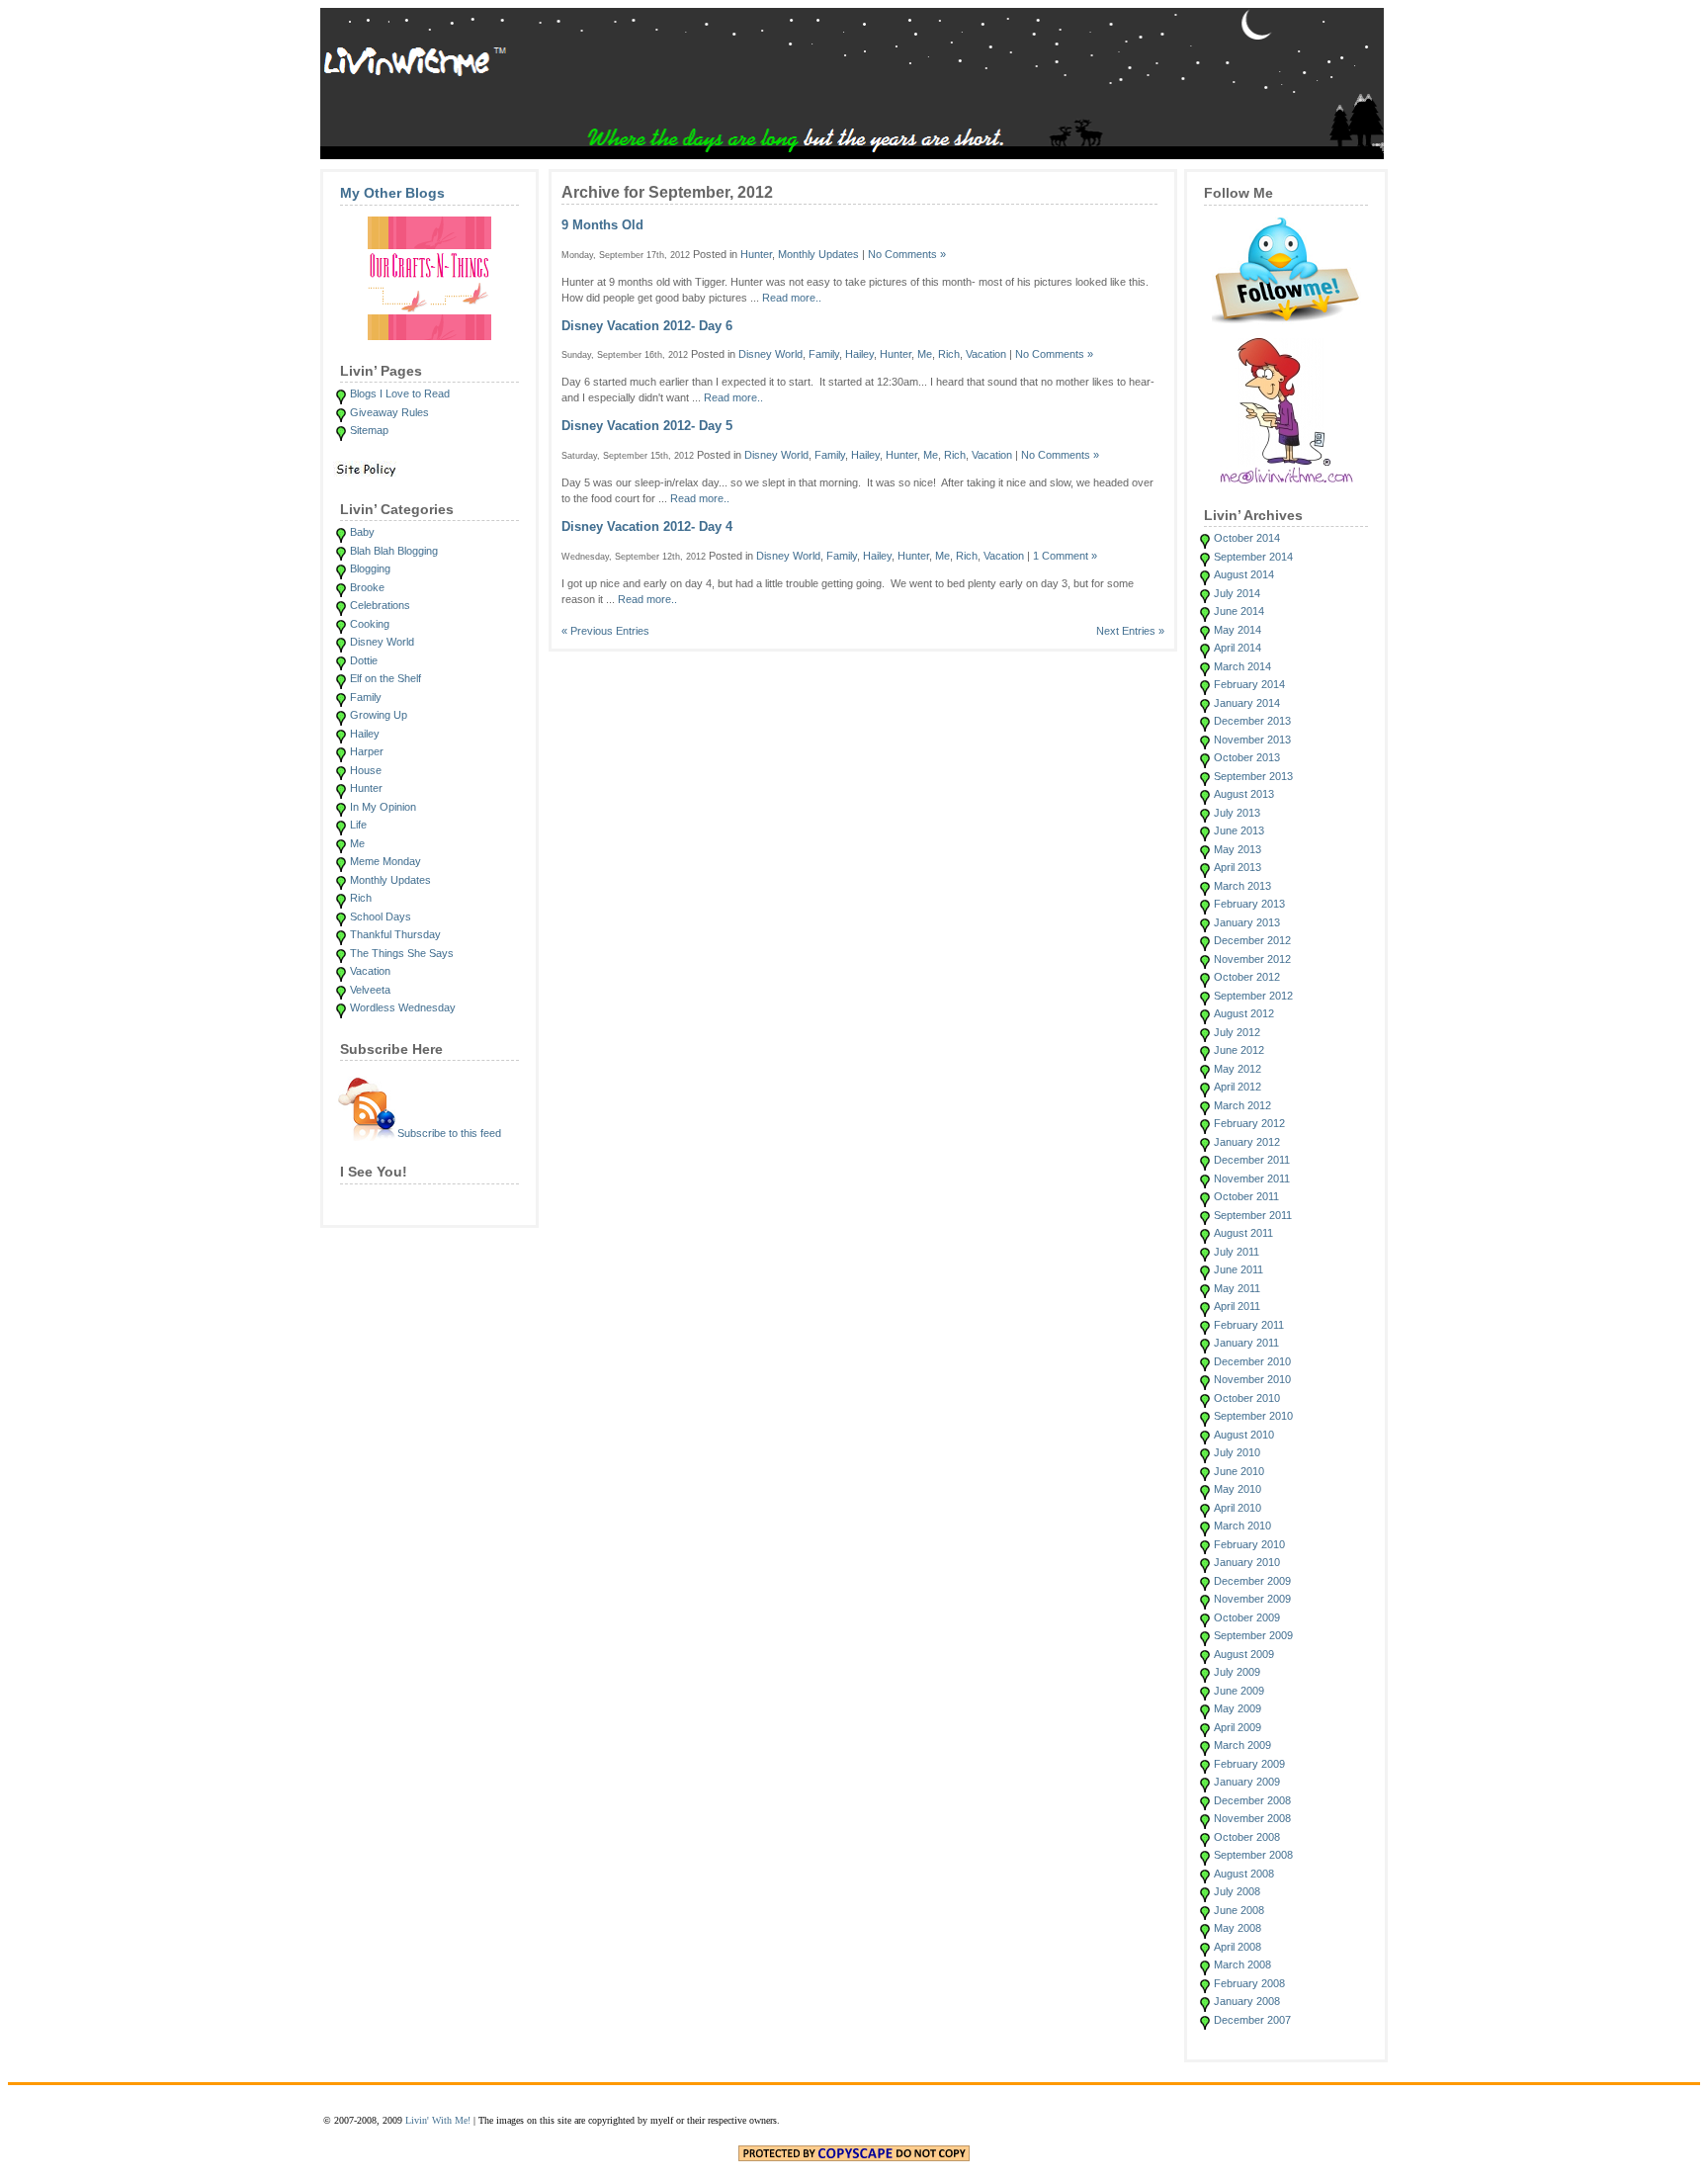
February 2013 (1249, 904)
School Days (381, 916)
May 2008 (1238, 1928)
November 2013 (1252, 740)
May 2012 (1238, 1069)
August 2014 (1244, 574)
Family (366, 697)
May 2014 (1238, 630)
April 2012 (1238, 1087)
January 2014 (1247, 703)
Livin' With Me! (438, 2120)
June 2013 (1239, 830)
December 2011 (1252, 1160)
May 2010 (1238, 1489)
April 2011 (1237, 1306)
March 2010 (1242, 1526)
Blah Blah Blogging (394, 551)
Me (357, 843)
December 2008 (1252, 1800)
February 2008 (1249, 1983)
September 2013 (1253, 776)
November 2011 (1252, 1178)
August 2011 (1243, 1233)
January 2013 (1247, 922)
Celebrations (380, 605)
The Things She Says (402, 953)
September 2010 (1253, 1416)
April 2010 (1238, 1508)
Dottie (364, 660)
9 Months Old (602, 225)
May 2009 (1238, 1708)
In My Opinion (383, 807)
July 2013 (1237, 813)
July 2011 (1237, 1252)
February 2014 (1249, 684)
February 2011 (1249, 1325)
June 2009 (1239, 1691)
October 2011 (1246, 1196)
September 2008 (1253, 1855)
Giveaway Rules (389, 412)
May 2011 (1237, 1288)
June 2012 (1239, 1050)
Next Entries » (1130, 631)
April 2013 (1238, 867)
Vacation (370, 971)
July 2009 (1237, 1672)
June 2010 (1239, 1471)
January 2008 (1247, 2001)
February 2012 (1249, 1123)
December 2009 (1252, 1581)
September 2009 (1253, 1635)
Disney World (382, 642)
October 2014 (1247, 538)
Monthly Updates (390, 880)
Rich (361, 898)
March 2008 (1242, 1964)
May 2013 (1238, 849)
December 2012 (1252, 940)
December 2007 (1252, 2020)
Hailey (365, 734)
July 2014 (1237, 593)
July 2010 (1237, 1452)
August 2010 (1244, 1435)
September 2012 (1253, 996)
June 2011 (1238, 1269)
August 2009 (1244, 1654)
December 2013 (1252, 721)
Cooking (370, 624)
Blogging (370, 568)
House (366, 770)
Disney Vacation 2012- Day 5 (647, 426)
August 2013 (1244, 794)
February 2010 (1249, 1544)
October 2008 (1247, 1837)
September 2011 (1253, 1215)
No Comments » (907, 254)
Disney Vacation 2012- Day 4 (647, 526)
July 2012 (1237, 1032)
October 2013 (1247, 757)
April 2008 (1238, 1947)
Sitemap (369, 430)
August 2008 (1244, 1874)
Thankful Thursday (395, 934)
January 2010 (1247, 1562)
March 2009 (1242, 1745)
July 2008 (1237, 1891)
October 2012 (1247, 977)
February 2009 (1249, 1764)
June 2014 (1239, 611)
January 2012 (1247, 1142)
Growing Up (379, 715)
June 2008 (1239, 1910)
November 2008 (1252, 1818)
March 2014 (1242, 666)
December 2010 (1252, 1361)
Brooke (367, 587)
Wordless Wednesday (403, 1007)
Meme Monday (385, 861)
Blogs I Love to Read (400, 393)
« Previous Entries (605, 631)
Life (358, 825)
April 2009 (1238, 1727)
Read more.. (792, 298)
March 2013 (1242, 886)
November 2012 (1252, 959)
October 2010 (1247, 1398)
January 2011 (1246, 1343)
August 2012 (1244, 1013)
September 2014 (1253, 557)
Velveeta (370, 990)
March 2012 (1242, 1105)
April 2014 (1238, 648)
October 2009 (1247, 1617)
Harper (367, 751)
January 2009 (1247, 1782)
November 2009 (1252, 1599)
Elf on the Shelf (385, 678)
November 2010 (1252, 1379)
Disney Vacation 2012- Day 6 (647, 326)
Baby (362, 532)
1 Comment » (1065, 556)
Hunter (366, 788)
